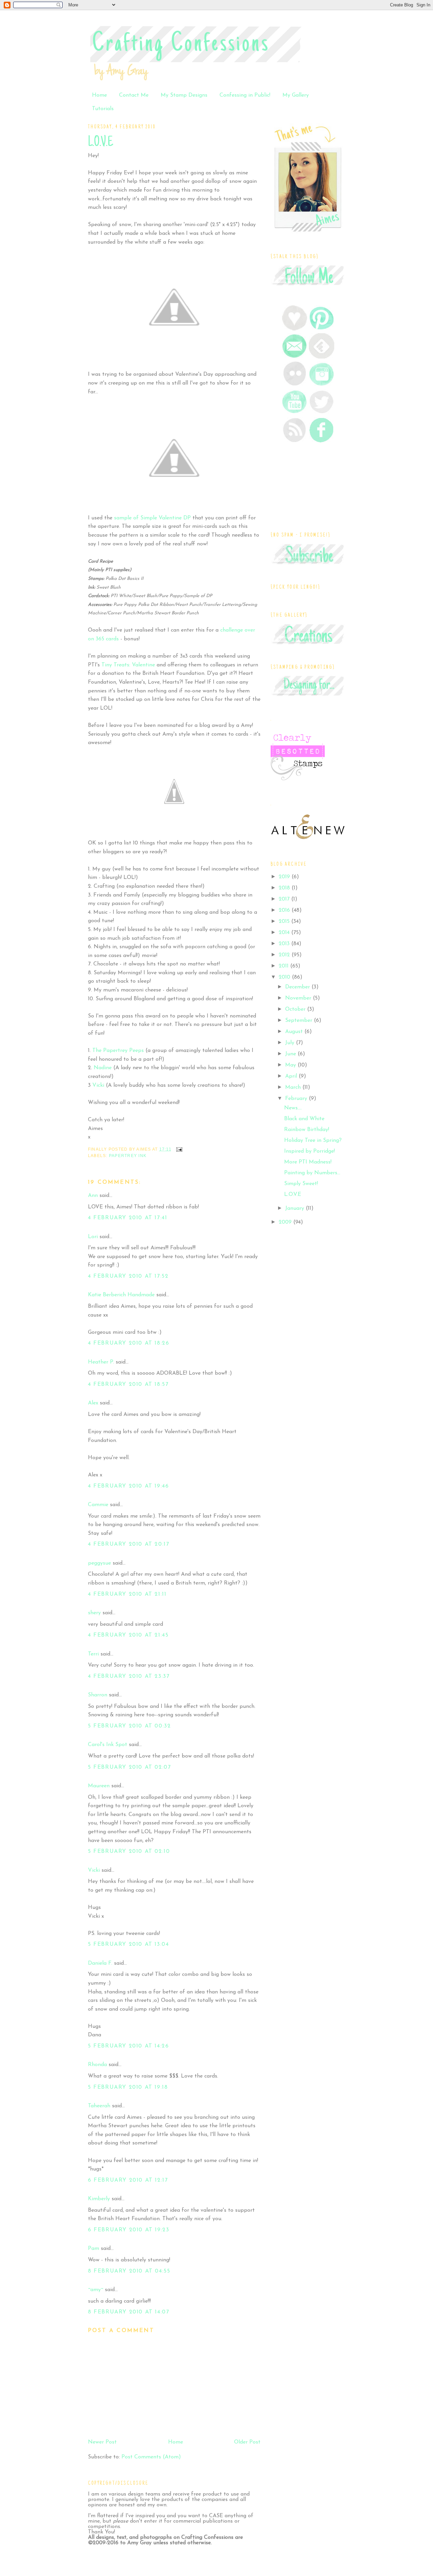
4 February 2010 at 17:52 (128, 1276)
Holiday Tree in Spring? (313, 1140)
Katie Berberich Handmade (121, 1295)
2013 (285, 944)
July (291, 1043)
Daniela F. (100, 1963)
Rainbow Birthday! (307, 1130)
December (298, 987)
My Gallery (296, 95)
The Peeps (119, 1051)
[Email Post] (178, 1149)
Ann (93, 1196)
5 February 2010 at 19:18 (128, 2087)
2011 (284, 966)
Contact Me (134, 95)
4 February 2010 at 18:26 (129, 1343)
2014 (285, 933)
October (296, 1009)
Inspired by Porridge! (310, 1151)
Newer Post (102, 2442)
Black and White (304, 1119)
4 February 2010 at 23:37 (129, 1676)
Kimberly (99, 2199)
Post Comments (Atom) (151, 2457)
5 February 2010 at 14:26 (128, 2046)
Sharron (98, 1695)
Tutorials (103, 109)
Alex (93, 1403)
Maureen (99, 1786)
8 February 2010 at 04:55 (129, 2271)
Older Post (247, 2442)
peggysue (99, 1563)
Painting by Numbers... (312, 1173)
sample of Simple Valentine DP (152, 518)
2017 (285, 899)
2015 (285, 922)
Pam (94, 2249)
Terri (93, 1654)
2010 (285, 977)
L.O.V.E (100, 143)
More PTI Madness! (308, 1162)
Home (99, 95)
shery (94, 1613)
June (291, 1054)
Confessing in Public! (245, 95)
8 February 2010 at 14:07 (129, 2312)
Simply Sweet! (301, 1184)
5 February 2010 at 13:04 (128, 1944)
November (299, 998)
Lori (93, 1237)
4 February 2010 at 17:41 (128, 1218)
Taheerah (99, 2106)
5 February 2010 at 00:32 (129, 1726)
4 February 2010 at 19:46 (128, 1486)
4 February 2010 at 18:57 (128, 1384)
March (294, 1087)
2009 (286, 1222)
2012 (285, 955)
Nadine (103, 1068)
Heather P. (101, 1362)
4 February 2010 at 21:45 (128, 1635)
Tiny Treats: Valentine (128, 665)
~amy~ (96, 2290)
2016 (285, 910)
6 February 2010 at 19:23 (129, 2230)
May (291, 1065)
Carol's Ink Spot (108, 1745)
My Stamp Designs (184, 95)
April (292, 1076)
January (295, 1208)
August (295, 1032)
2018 (285, 888)
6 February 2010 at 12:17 (128, 2180)
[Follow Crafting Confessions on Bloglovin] (294, 329)
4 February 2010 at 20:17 (129, 1544)
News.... (293, 1108)
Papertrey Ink (128, 1156)
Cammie (98, 1505)
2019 (285, 877)
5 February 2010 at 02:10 (129, 1851)
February (297, 1099)
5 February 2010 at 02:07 (129, 1767)
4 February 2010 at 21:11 (127, 1594)
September (300, 1021)
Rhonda (97, 2065)
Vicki (99, 1085)
